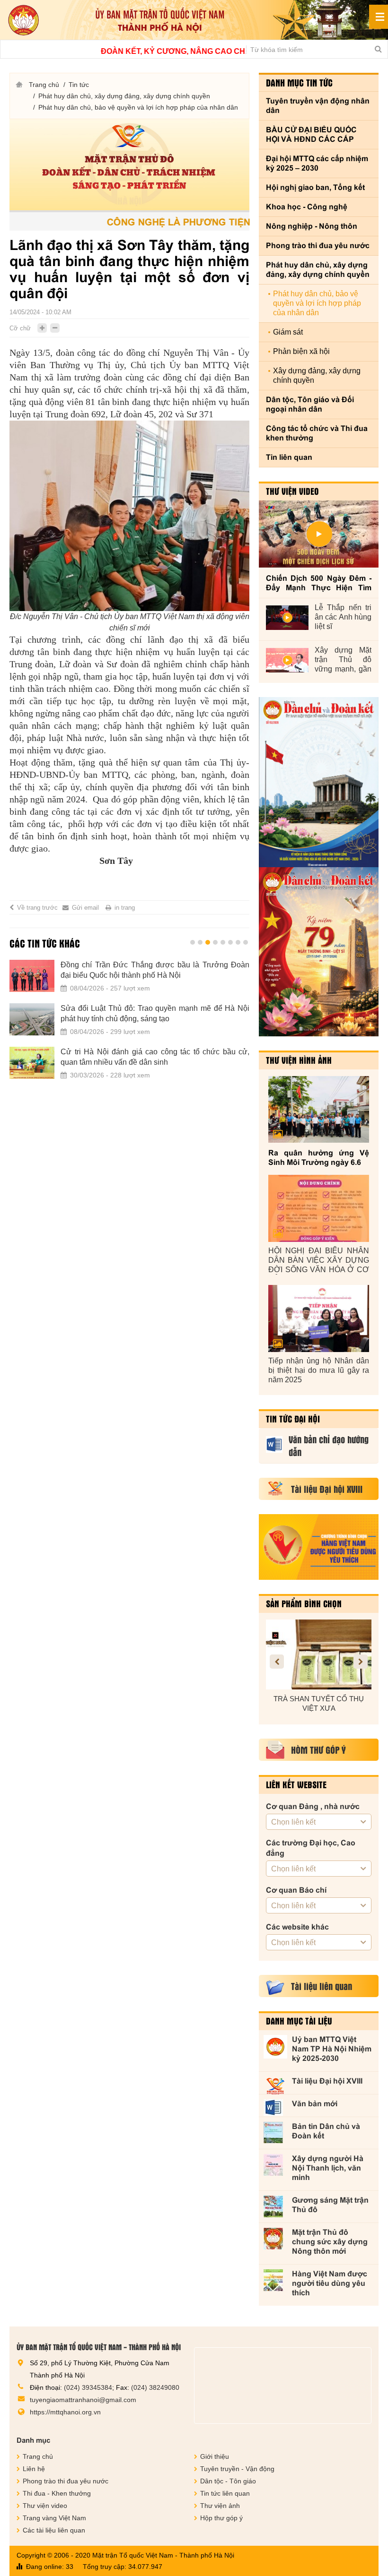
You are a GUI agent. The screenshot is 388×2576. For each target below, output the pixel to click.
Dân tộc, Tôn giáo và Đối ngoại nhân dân (310, 404)
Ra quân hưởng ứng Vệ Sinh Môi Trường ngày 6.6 (319, 1158)
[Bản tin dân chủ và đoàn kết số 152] (319, 782)
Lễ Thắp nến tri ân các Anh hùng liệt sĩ (343, 617)
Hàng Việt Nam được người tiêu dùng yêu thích (330, 2283)
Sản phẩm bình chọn (304, 1603)
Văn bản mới (315, 2104)
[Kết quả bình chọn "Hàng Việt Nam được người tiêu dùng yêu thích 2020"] (319, 1547)
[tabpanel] (129, 1025)
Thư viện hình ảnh (299, 1060)
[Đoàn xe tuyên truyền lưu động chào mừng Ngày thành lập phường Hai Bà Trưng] (32, 1063)
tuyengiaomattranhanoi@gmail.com (83, 2400)
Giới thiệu (215, 2456)
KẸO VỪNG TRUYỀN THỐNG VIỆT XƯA (319, 1703)
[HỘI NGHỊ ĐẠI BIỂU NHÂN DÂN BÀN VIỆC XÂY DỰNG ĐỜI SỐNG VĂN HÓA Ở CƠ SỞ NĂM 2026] (319, 1208)
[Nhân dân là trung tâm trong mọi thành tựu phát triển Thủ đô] (32, 1019)
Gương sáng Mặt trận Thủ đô (330, 2205)
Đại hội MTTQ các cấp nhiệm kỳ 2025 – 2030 (317, 163)
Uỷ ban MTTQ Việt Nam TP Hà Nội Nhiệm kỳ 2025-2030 (332, 2049)
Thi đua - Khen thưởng (57, 2493)
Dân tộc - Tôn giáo (228, 2481)
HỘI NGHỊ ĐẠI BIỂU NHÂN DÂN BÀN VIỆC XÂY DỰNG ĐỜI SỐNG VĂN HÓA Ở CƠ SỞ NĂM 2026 (319, 1261)
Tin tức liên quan (225, 2493)
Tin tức (79, 85)
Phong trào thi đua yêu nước (318, 246)
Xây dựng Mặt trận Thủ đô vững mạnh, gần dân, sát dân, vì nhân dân (343, 660)
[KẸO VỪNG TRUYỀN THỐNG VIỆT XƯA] (319, 1654)
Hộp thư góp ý (221, 2518)
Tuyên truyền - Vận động (237, 2469)
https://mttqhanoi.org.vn (65, 2412)
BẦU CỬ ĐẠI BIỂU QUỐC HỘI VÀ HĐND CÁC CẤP (311, 134)
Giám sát (288, 332)
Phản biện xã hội (301, 351)
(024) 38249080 (155, 2387)
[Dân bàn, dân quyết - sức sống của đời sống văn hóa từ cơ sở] (32, 976)
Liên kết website (296, 1784)
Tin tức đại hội (293, 1419)
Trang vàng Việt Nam (54, 2518)
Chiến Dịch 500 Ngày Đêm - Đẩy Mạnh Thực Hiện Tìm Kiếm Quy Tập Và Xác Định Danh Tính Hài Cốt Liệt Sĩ (319, 583)
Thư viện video (292, 491)
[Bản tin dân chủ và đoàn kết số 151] (319, 952)
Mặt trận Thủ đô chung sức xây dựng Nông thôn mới (330, 2242)
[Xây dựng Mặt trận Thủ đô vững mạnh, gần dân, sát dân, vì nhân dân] (287, 660)
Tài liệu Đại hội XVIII (327, 2081)
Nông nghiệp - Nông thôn (312, 226)
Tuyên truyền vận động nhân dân (318, 106)
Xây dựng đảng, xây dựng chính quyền (317, 375)
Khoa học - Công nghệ (307, 207)
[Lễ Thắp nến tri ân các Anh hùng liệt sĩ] (287, 618)
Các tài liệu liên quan (54, 2530)
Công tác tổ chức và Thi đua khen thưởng (317, 433)
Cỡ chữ (20, 328)
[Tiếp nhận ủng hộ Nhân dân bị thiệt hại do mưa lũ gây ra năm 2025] (319, 1318)
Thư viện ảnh (220, 2506)
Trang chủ (44, 85)
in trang (125, 908)
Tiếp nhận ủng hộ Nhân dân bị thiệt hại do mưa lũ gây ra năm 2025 (319, 1370)
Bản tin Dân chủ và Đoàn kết (326, 2131)
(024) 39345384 (88, 2387)
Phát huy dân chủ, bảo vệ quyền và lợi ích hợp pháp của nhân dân (138, 107)
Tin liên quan (289, 457)
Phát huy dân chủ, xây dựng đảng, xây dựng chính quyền (124, 96)
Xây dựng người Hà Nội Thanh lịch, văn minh (328, 2168)
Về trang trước (37, 908)
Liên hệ (34, 2469)
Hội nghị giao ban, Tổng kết (315, 187)
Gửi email (85, 908)
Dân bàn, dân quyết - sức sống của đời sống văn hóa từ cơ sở (155, 970)
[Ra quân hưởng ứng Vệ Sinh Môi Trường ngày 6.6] (319, 1109)
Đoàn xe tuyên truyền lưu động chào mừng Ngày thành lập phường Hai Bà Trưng (155, 1057)
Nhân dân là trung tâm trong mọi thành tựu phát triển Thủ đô (155, 1013)
